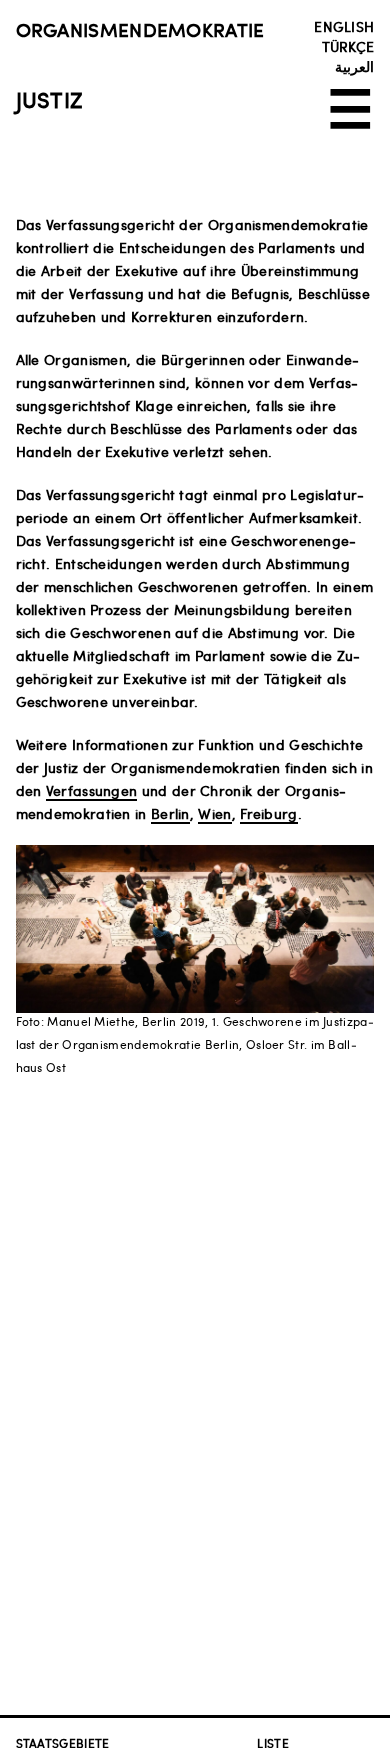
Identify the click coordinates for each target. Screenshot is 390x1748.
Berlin (170, 813)
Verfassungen (92, 790)
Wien (214, 813)
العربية (354, 66)
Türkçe (348, 46)
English (344, 26)
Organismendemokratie (140, 29)
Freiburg (268, 813)
